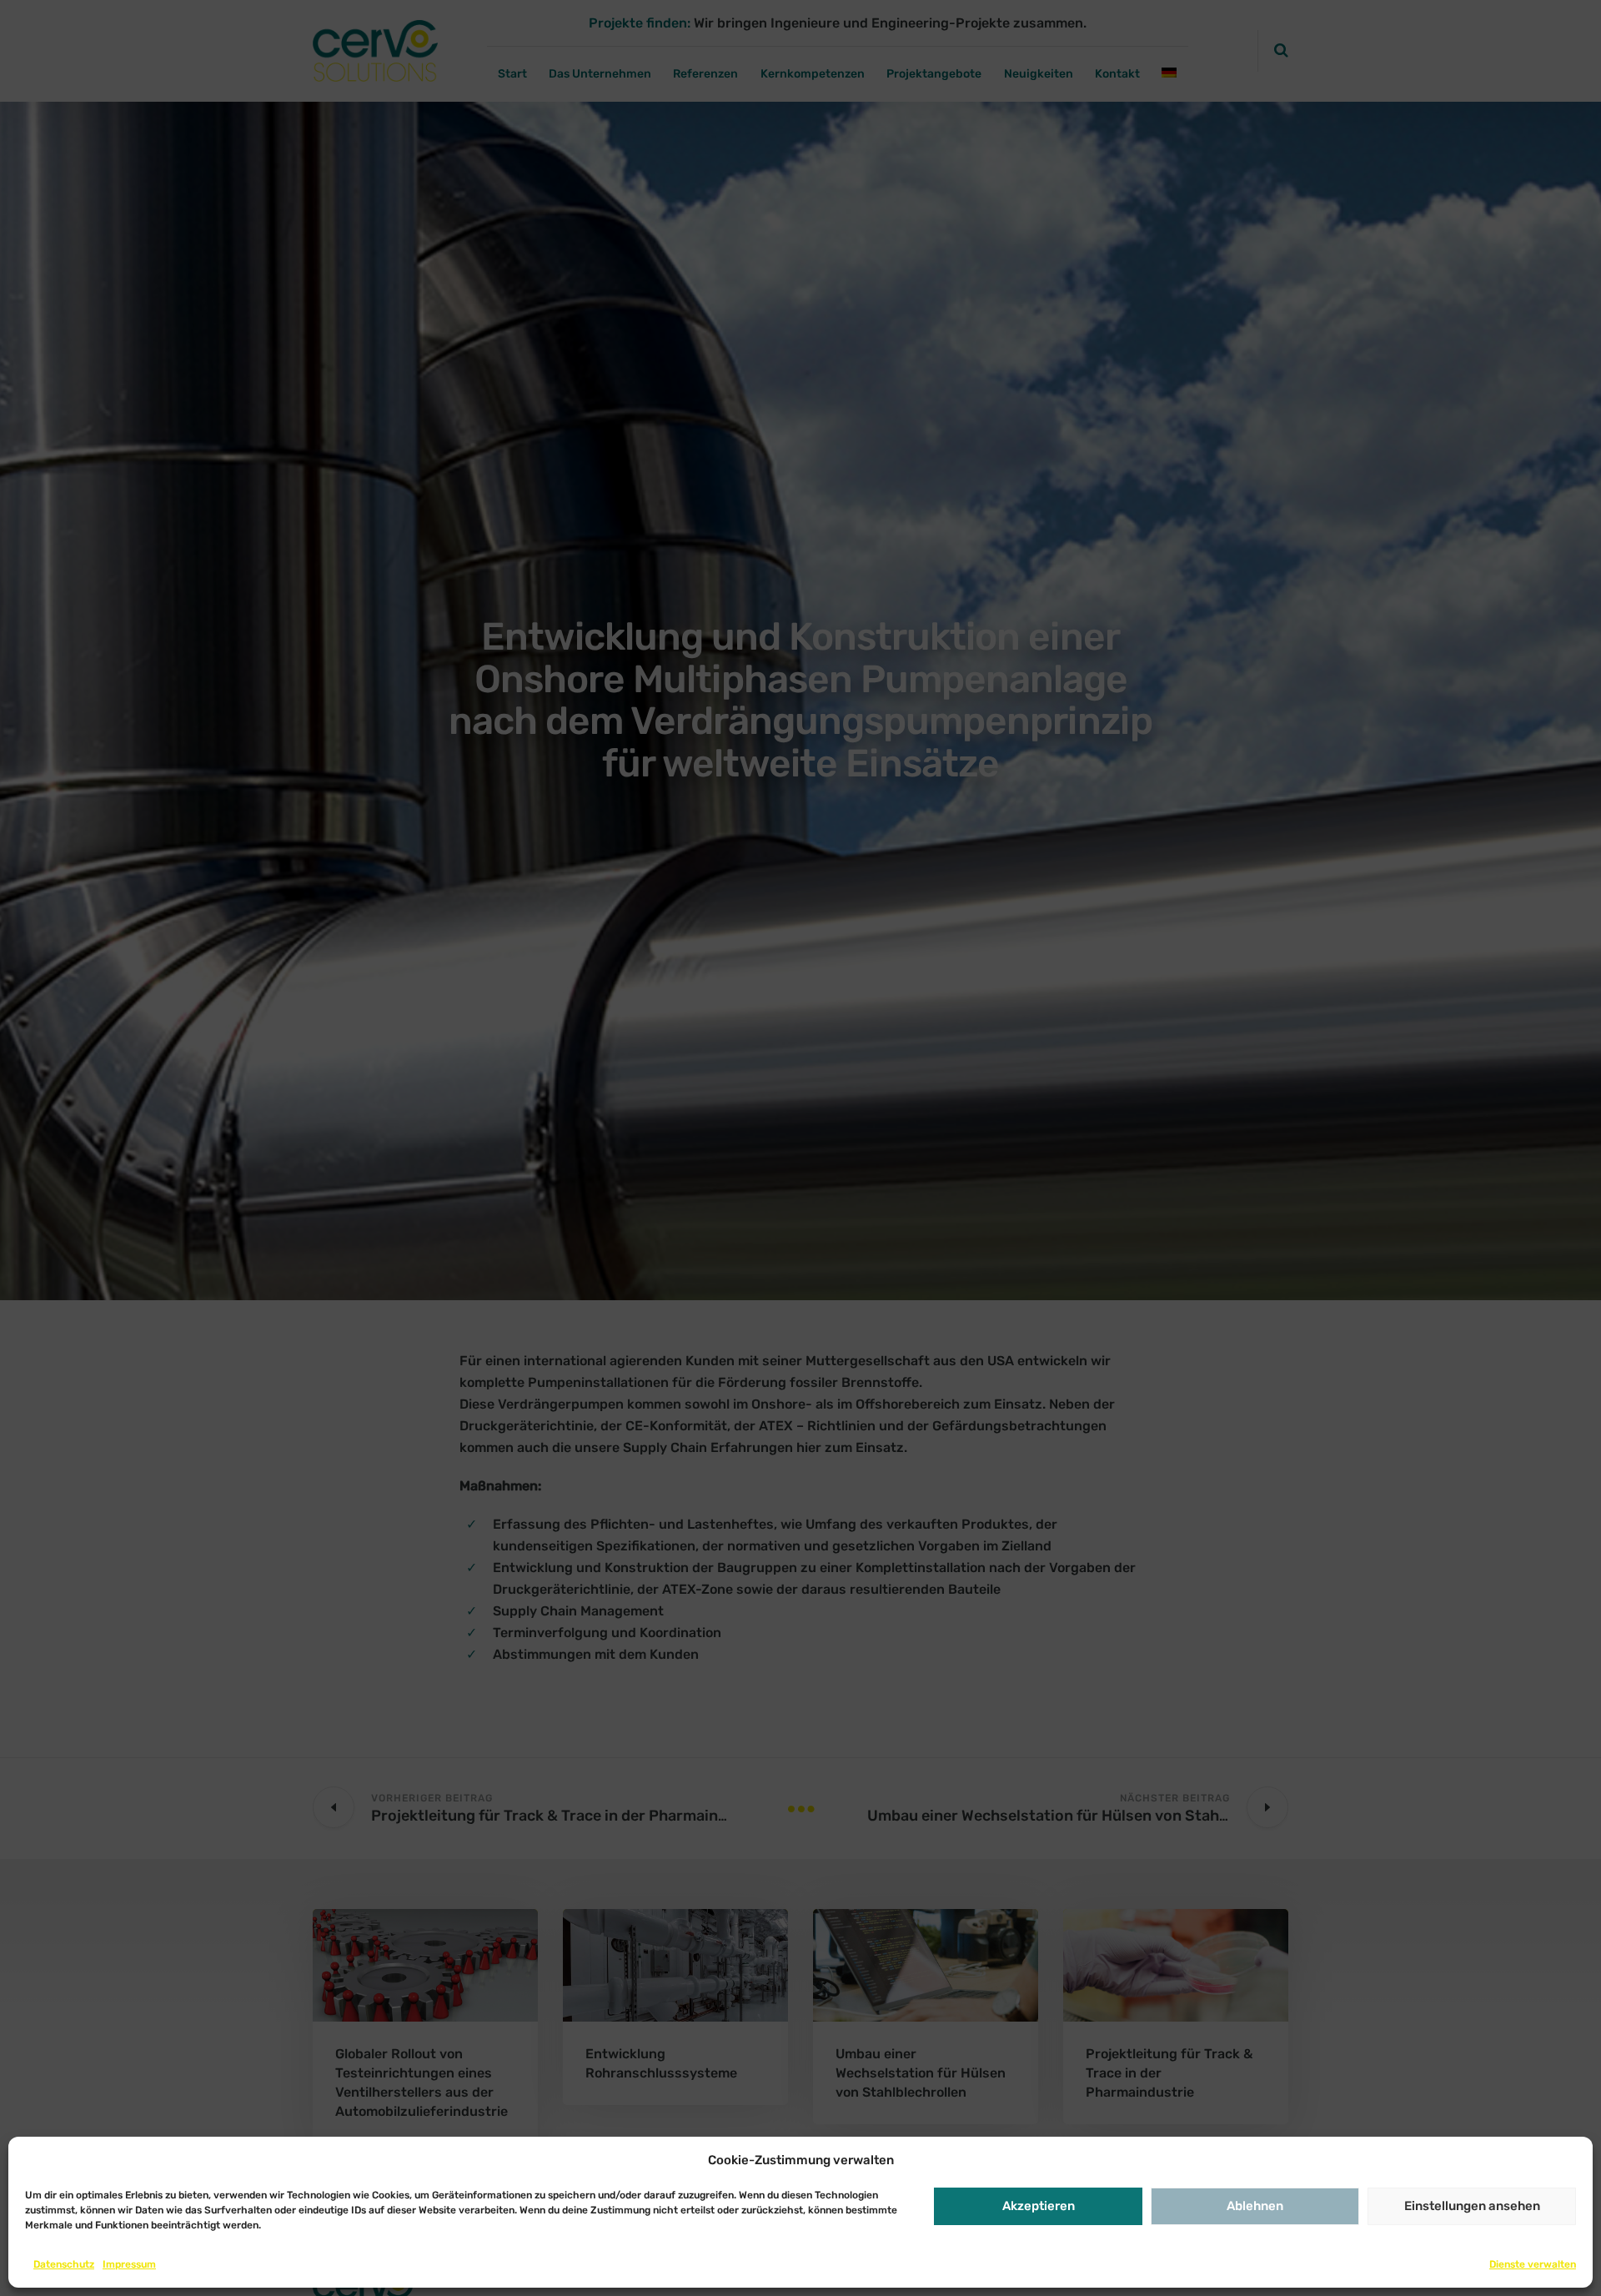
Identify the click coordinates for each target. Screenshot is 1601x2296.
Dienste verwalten (1533, 2264)
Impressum (129, 2264)
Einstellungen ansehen (1472, 2207)
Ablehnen (1255, 2207)
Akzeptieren (1039, 2207)
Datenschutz (64, 2264)
